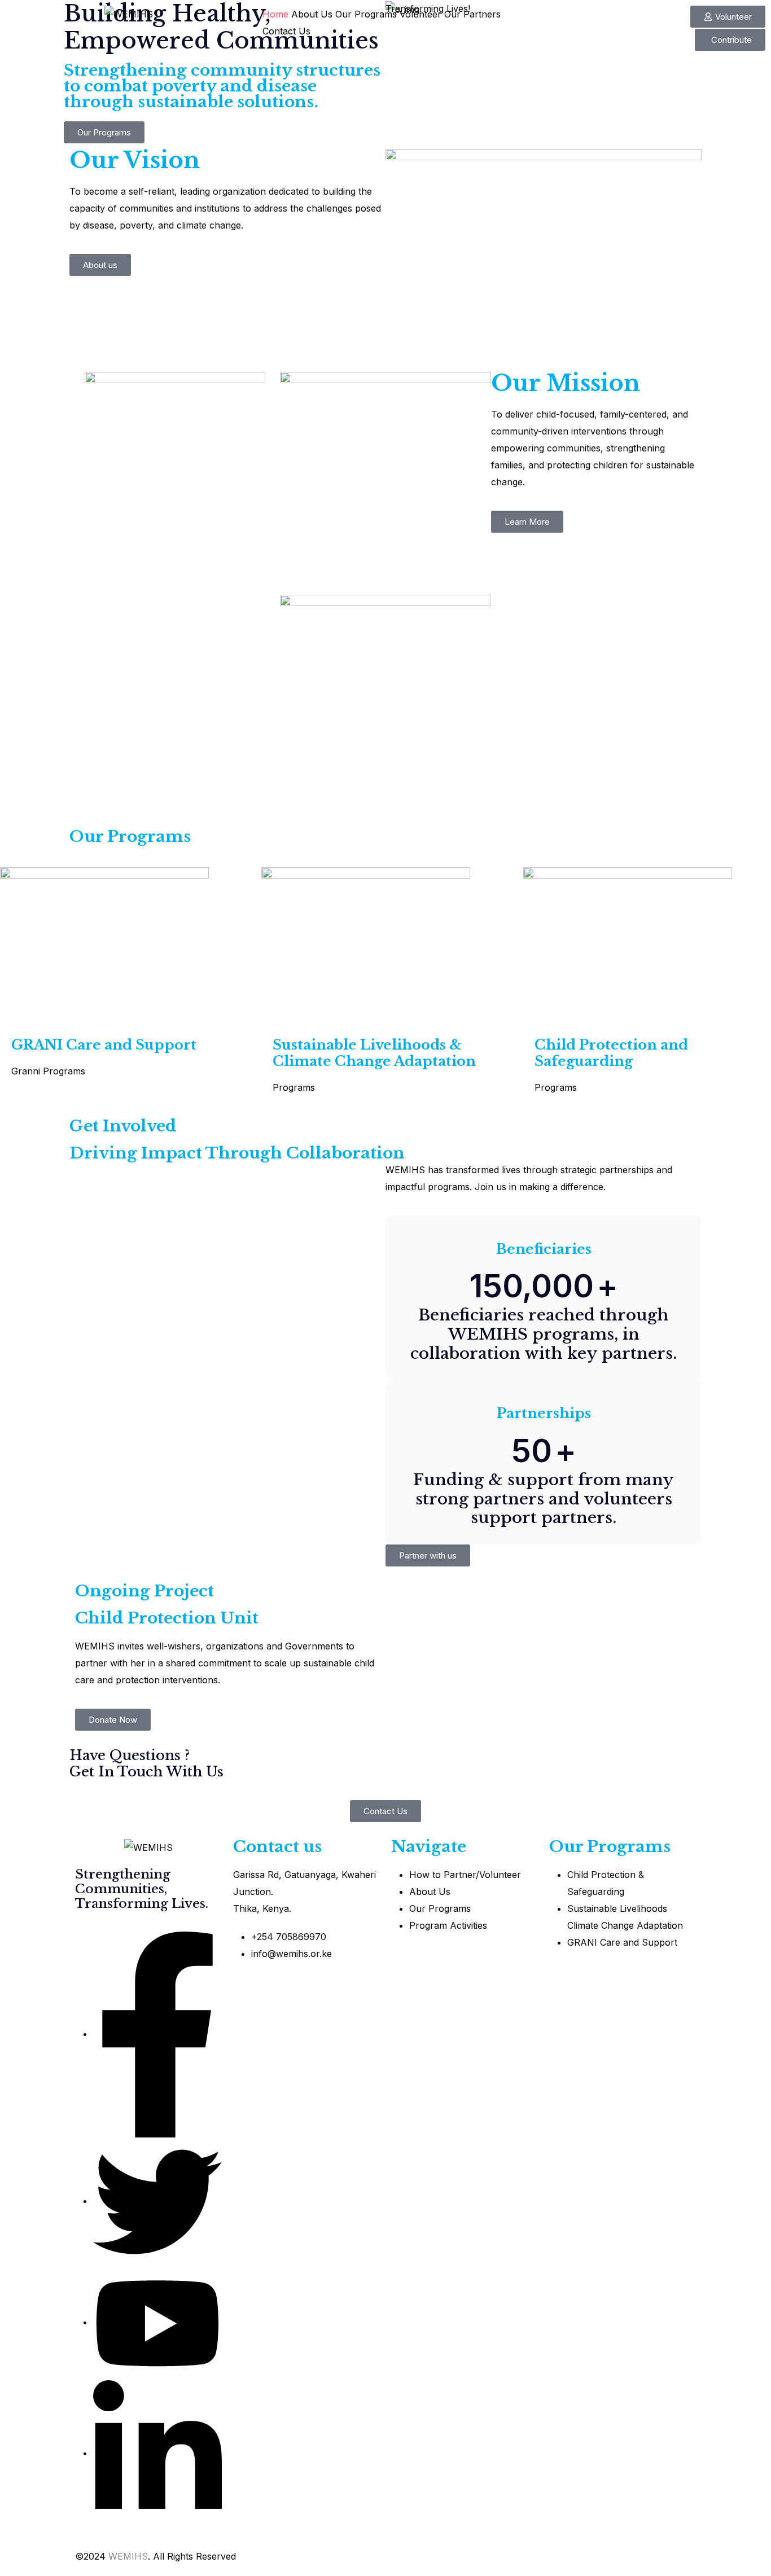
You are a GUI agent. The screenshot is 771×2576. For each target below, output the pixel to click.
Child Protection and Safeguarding (611, 1053)
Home (275, 14)
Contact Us (286, 31)
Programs (64, 1071)
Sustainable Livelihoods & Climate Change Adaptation (374, 1053)
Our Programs (366, 14)
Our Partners (472, 14)
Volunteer (420, 14)
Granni (26, 1071)
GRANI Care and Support (104, 1045)
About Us (312, 14)
